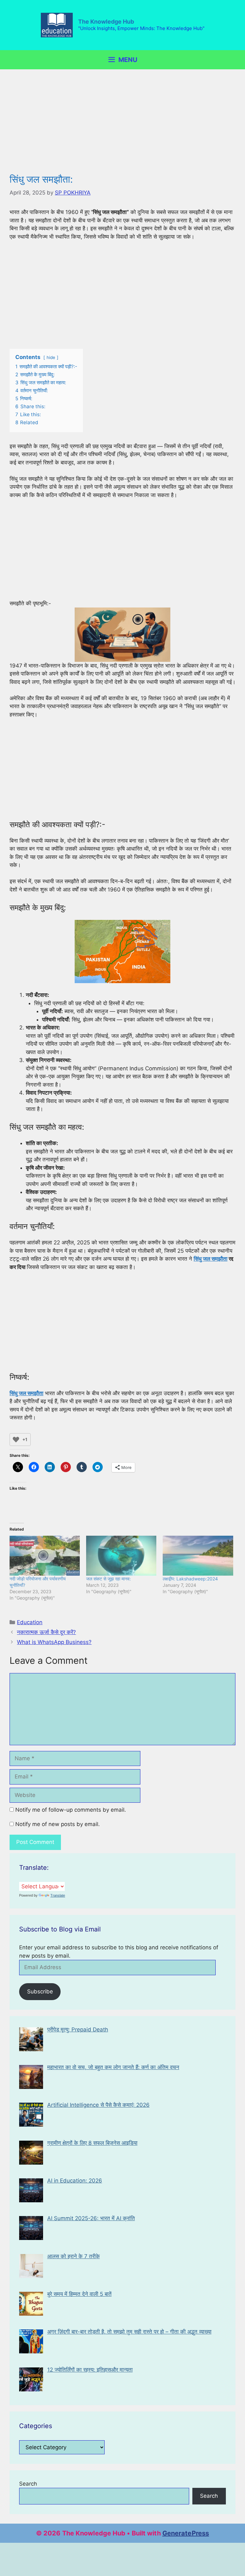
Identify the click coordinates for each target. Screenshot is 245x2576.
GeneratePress (186, 2533)
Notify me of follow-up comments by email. (71, 1810)
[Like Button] (16, 1440)
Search (28, 2484)
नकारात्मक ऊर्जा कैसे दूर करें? (46, 1632)
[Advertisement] (122, 126)
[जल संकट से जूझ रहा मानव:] (121, 1556)
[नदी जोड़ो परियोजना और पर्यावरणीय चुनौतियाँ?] (45, 1556)
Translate (58, 1895)
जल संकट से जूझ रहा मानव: (108, 1579)
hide (51, 357)
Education (30, 1622)
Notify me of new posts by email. (58, 1824)
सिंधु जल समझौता (211, 1259)
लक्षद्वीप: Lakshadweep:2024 (190, 1579)
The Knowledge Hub (106, 22)
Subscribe (40, 1991)
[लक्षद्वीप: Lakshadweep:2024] (198, 1556)
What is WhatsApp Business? (54, 1642)
